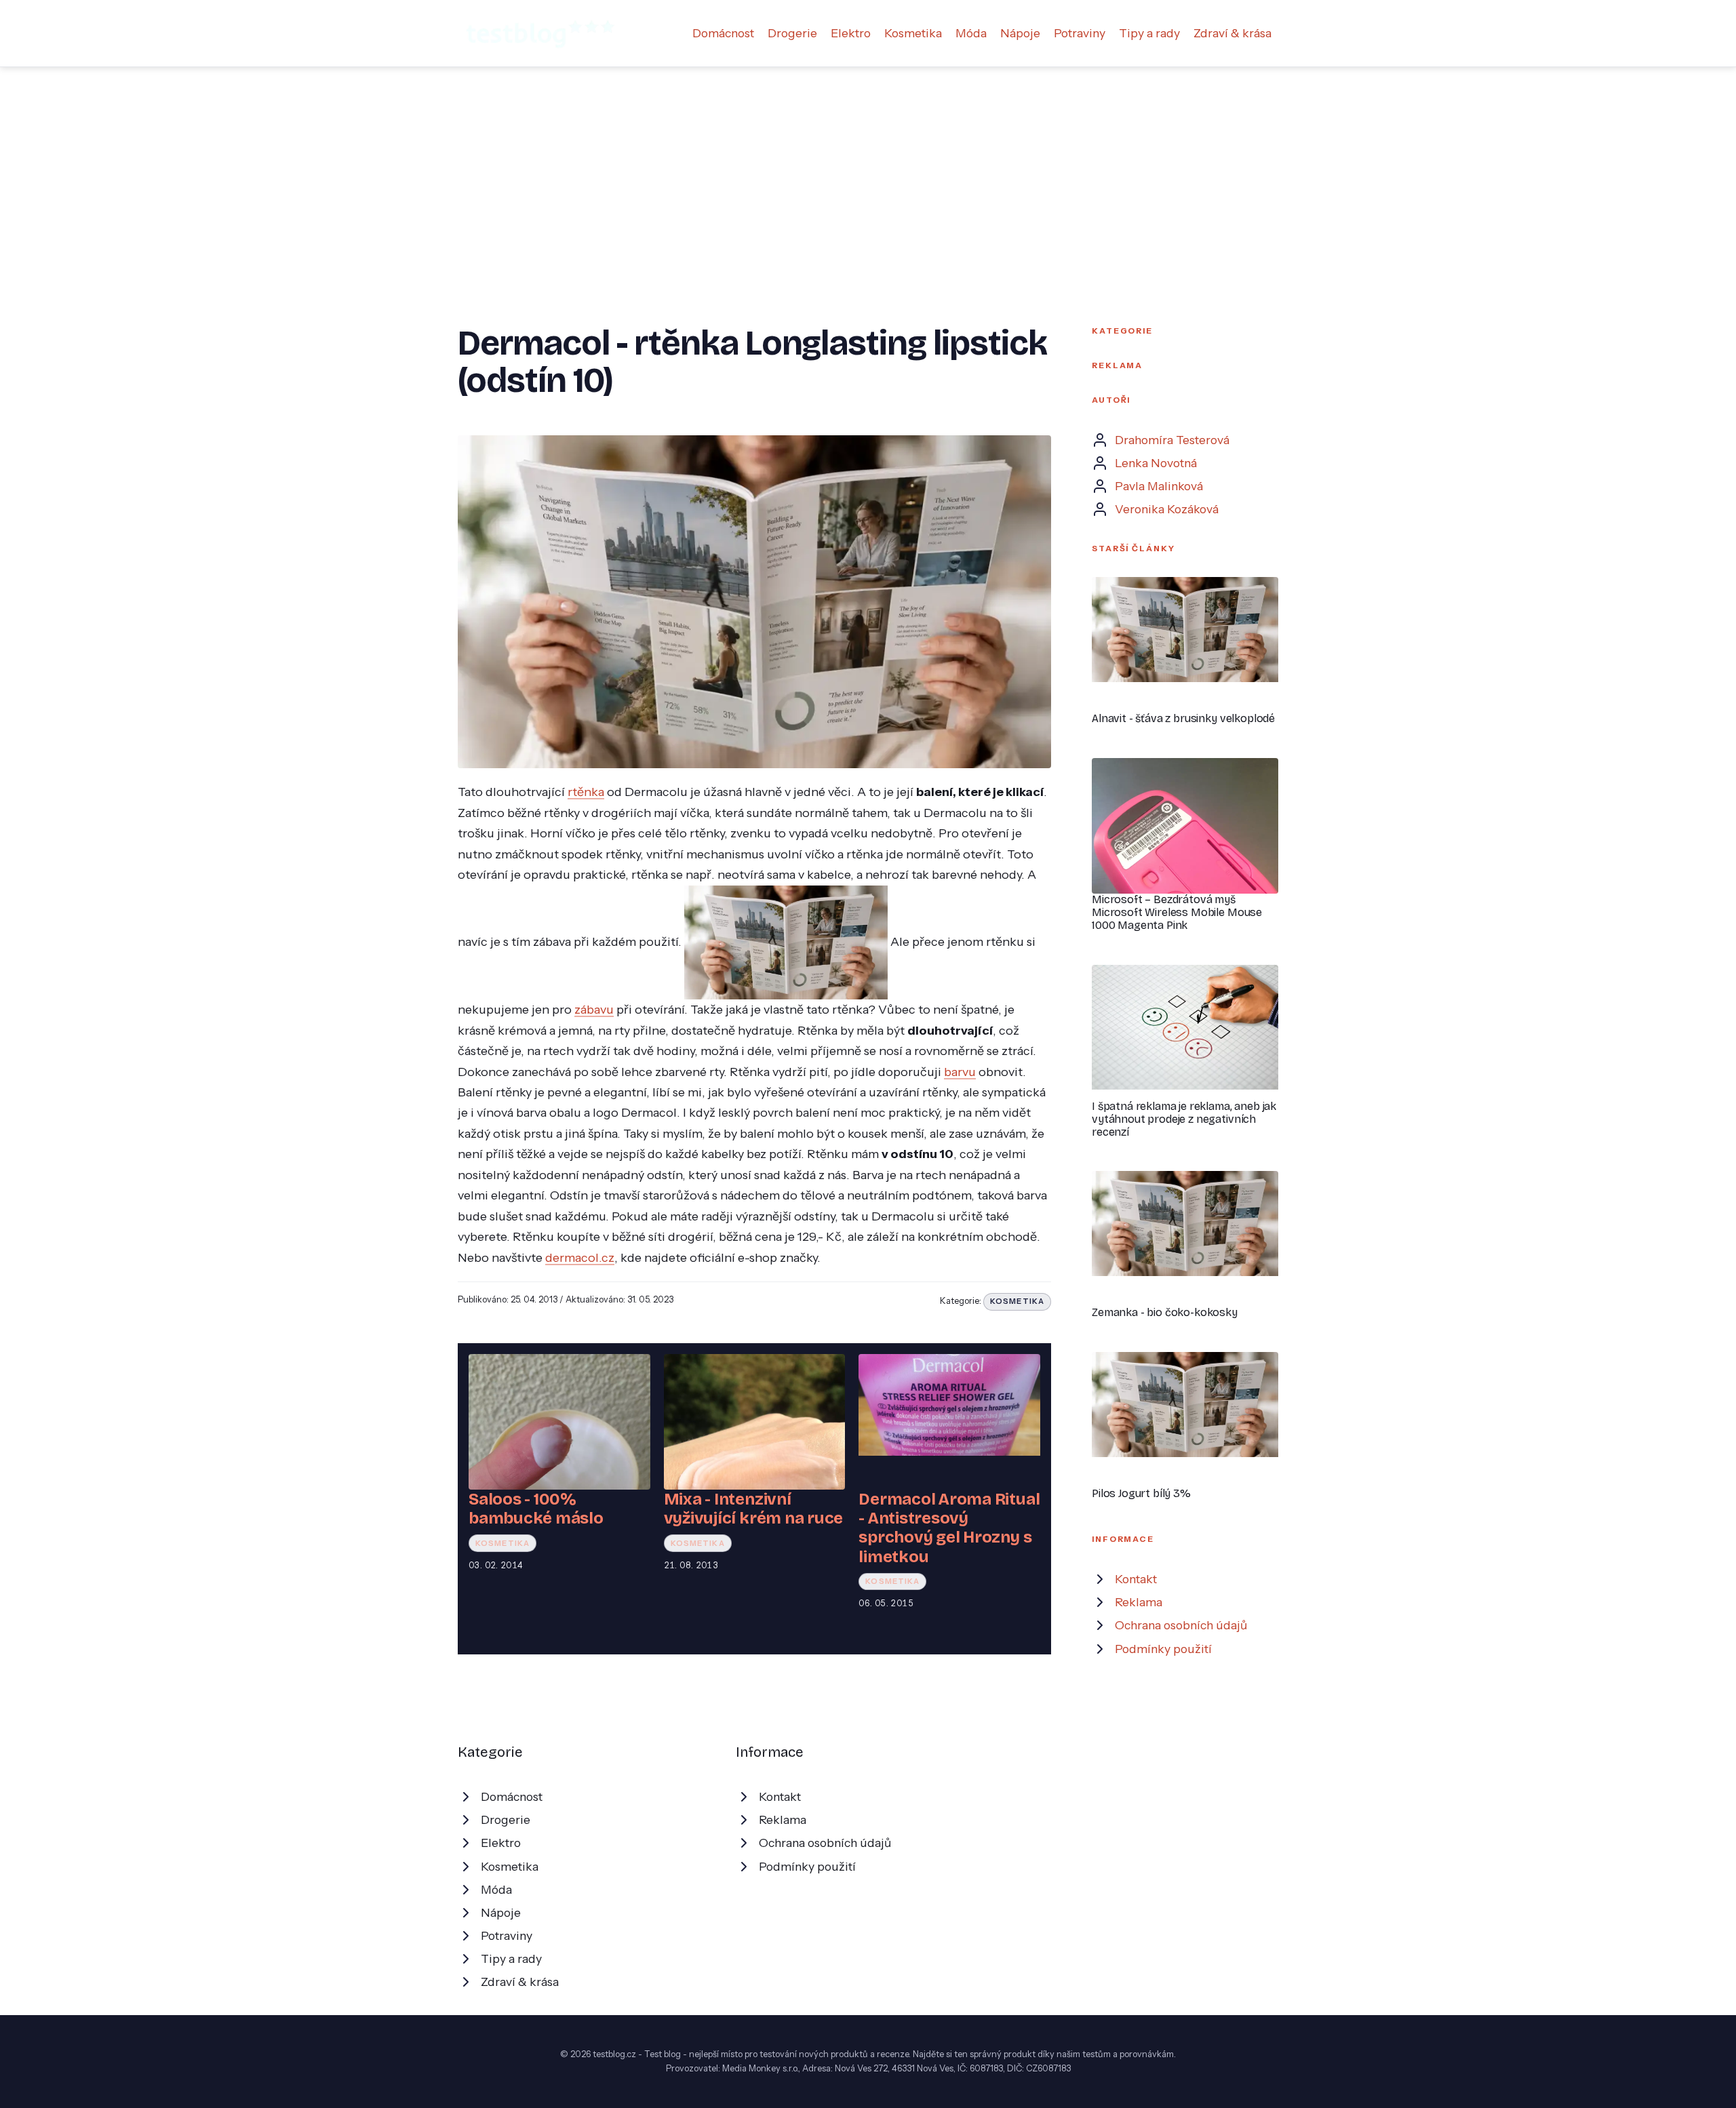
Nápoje (1020, 33)
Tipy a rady (1149, 33)
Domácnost (723, 33)
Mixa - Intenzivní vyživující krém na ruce (753, 1509)
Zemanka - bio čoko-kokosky (1165, 1312)
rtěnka (586, 792)
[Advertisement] (868, 169)
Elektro (851, 33)
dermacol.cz (580, 1257)
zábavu (594, 1009)
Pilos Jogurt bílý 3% (1141, 1493)
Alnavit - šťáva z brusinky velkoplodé (1183, 718)
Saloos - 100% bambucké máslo (536, 1509)
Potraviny (1080, 33)
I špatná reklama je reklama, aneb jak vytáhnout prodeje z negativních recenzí (1184, 1119)
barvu (960, 1072)
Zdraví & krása (1232, 33)
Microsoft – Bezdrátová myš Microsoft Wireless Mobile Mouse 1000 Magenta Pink (1177, 912)
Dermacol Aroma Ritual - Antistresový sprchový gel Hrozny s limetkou (949, 1528)
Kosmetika (913, 33)
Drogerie (792, 33)
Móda (971, 33)
